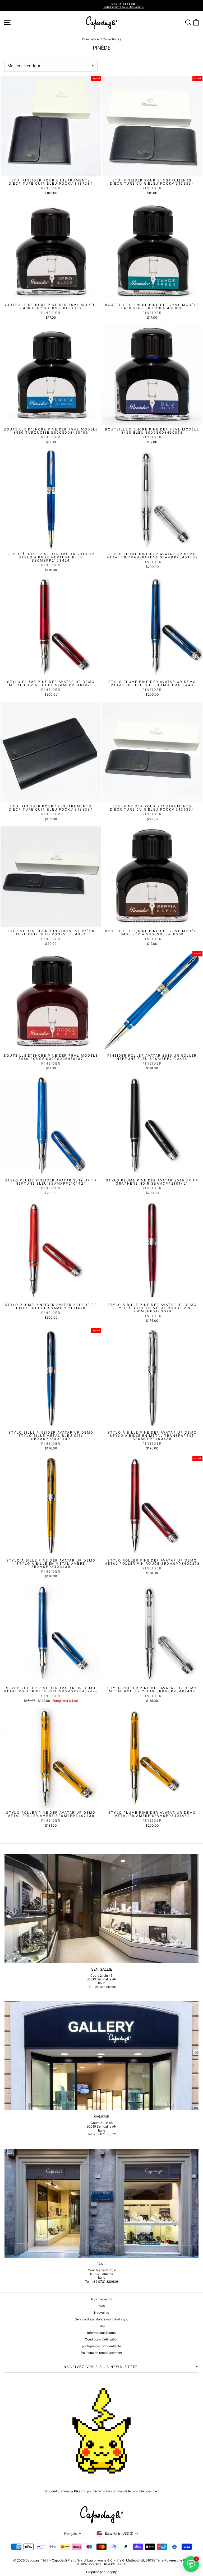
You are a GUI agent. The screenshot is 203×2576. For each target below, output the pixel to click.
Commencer (91, 39)
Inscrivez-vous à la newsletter (100, 2367)
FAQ (102, 2326)
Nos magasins (101, 2299)
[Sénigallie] (101, 1909)
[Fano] (101, 2203)
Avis (102, 2306)
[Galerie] (101, 2056)
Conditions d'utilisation (102, 2339)
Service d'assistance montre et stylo (101, 2319)
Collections (111, 39)
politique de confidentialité (101, 2346)
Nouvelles (101, 2313)
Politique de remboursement (101, 2353)
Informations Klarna (101, 2333)
